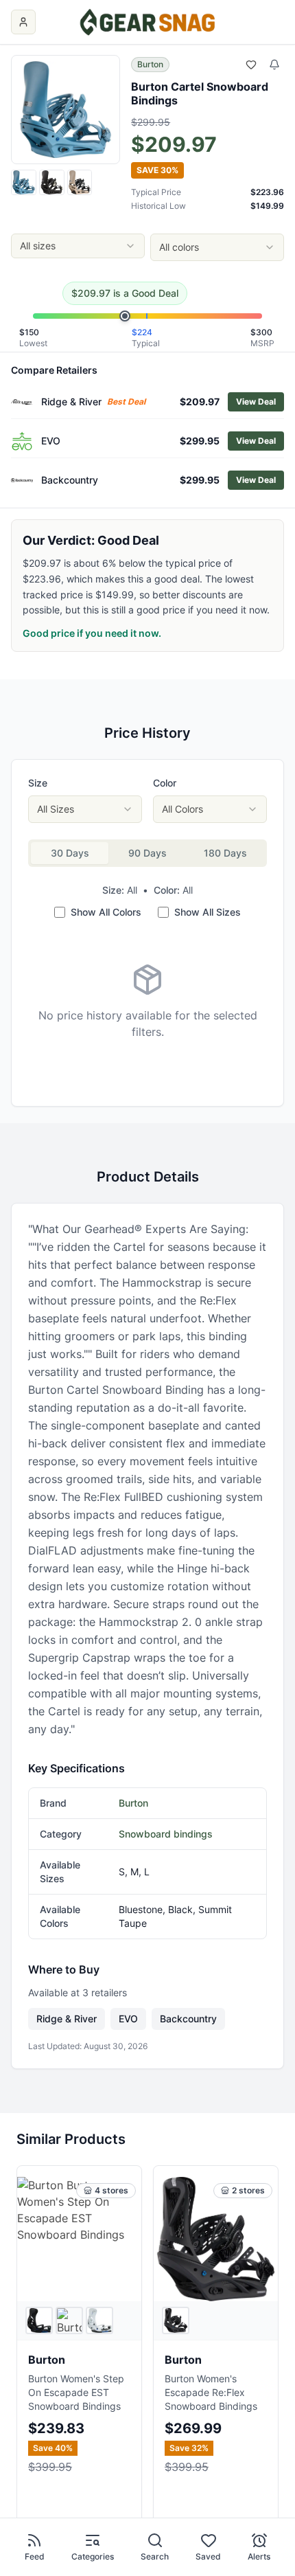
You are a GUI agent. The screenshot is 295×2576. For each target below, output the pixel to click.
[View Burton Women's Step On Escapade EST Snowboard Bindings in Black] (39, 2320)
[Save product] (251, 65)
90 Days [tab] (147, 853)
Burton (150, 64)
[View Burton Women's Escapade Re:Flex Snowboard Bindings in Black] (176, 2320)
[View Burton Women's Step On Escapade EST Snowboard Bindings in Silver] (69, 2320)
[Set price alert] (274, 65)
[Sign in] (23, 22)
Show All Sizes (208, 912)
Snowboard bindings (166, 1834)
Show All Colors (106, 912)
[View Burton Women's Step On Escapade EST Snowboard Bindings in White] (99, 2320)
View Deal (256, 402)
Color (165, 783)
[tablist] (147, 853)
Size (38, 783)
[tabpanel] (147, 1002)
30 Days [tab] (70, 853)
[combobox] (78, 246)
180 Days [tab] (225, 853)
